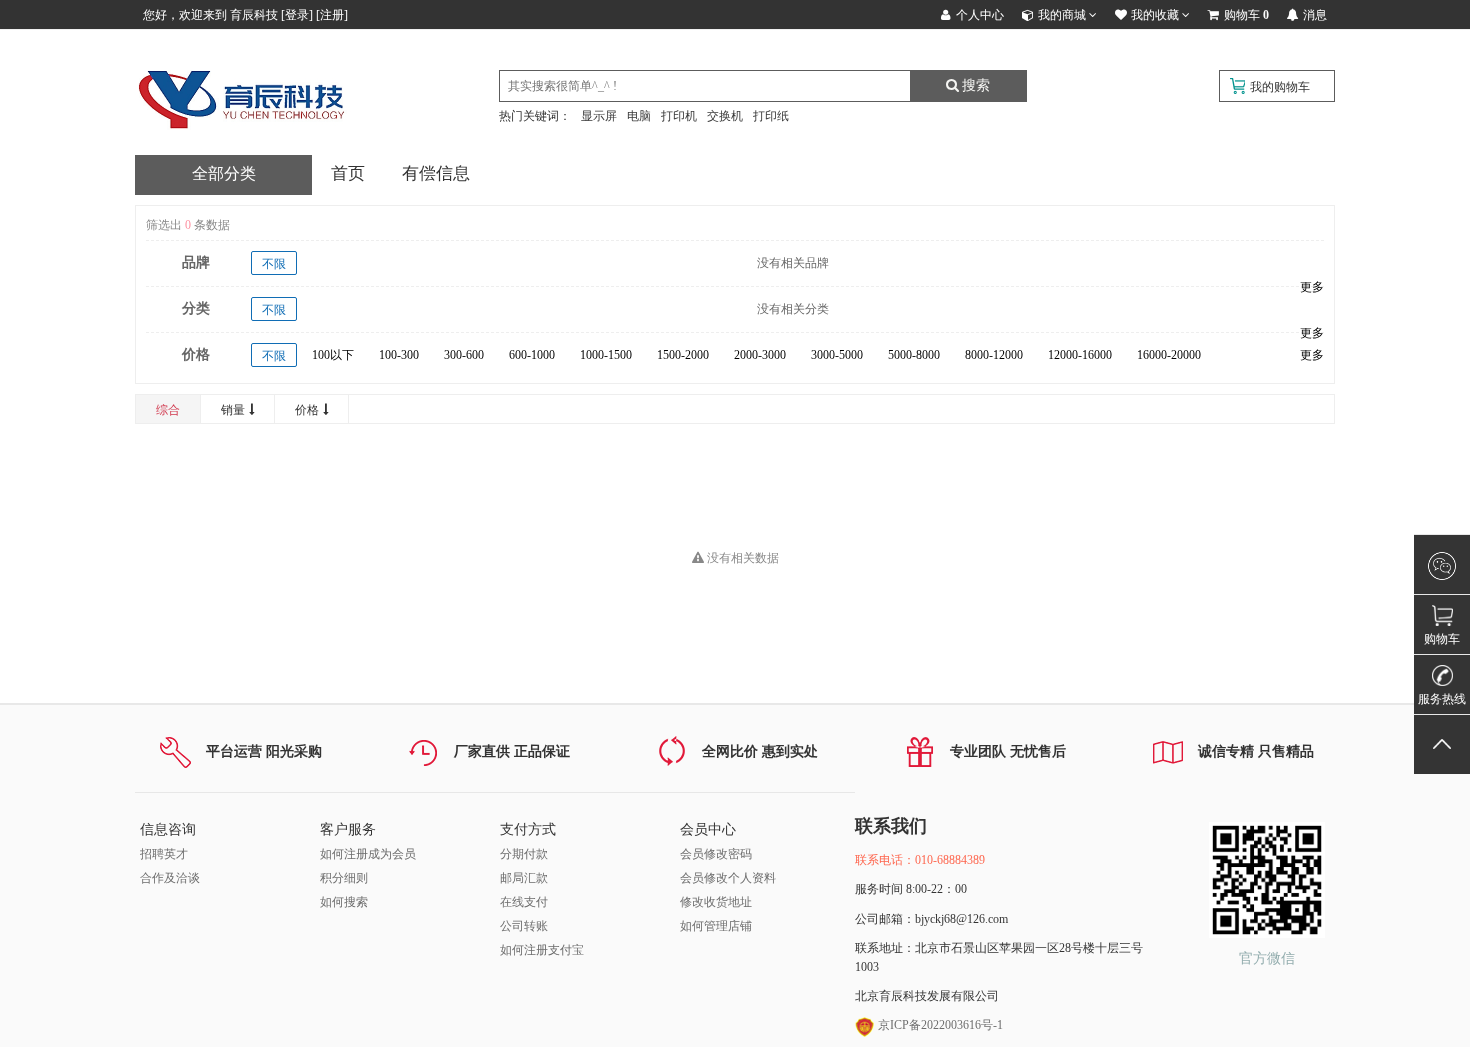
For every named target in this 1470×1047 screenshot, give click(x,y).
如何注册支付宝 (542, 950)
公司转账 (524, 926)
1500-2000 (683, 355)
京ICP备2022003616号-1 (939, 1025)
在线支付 (524, 902)
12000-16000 (1080, 355)
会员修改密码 (716, 854)
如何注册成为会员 (368, 854)
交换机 (725, 116)
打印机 (679, 116)
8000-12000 (994, 355)
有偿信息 (436, 173)
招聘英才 (164, 854)
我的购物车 (1280, 87)
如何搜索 (344, 902)
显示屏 (599, 116)
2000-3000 (760, 355)
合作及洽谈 (170, 878)
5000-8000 (914, 355)
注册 (332, 15)
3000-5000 (837, 355)
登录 (297, 15)
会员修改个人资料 (728, 878)
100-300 (399, 355)
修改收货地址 (716, 902)
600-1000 (532, 355)
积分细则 (344, 878)
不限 (274, 264)
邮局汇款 (524, 878)
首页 (348, 173)
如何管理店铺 (716, 926)
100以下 (333, 355)
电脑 (639, 116)
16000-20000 (1169, 355)
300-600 (464, 355)
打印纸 (771, 116)
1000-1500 (606, 355)
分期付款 (524, 854)
